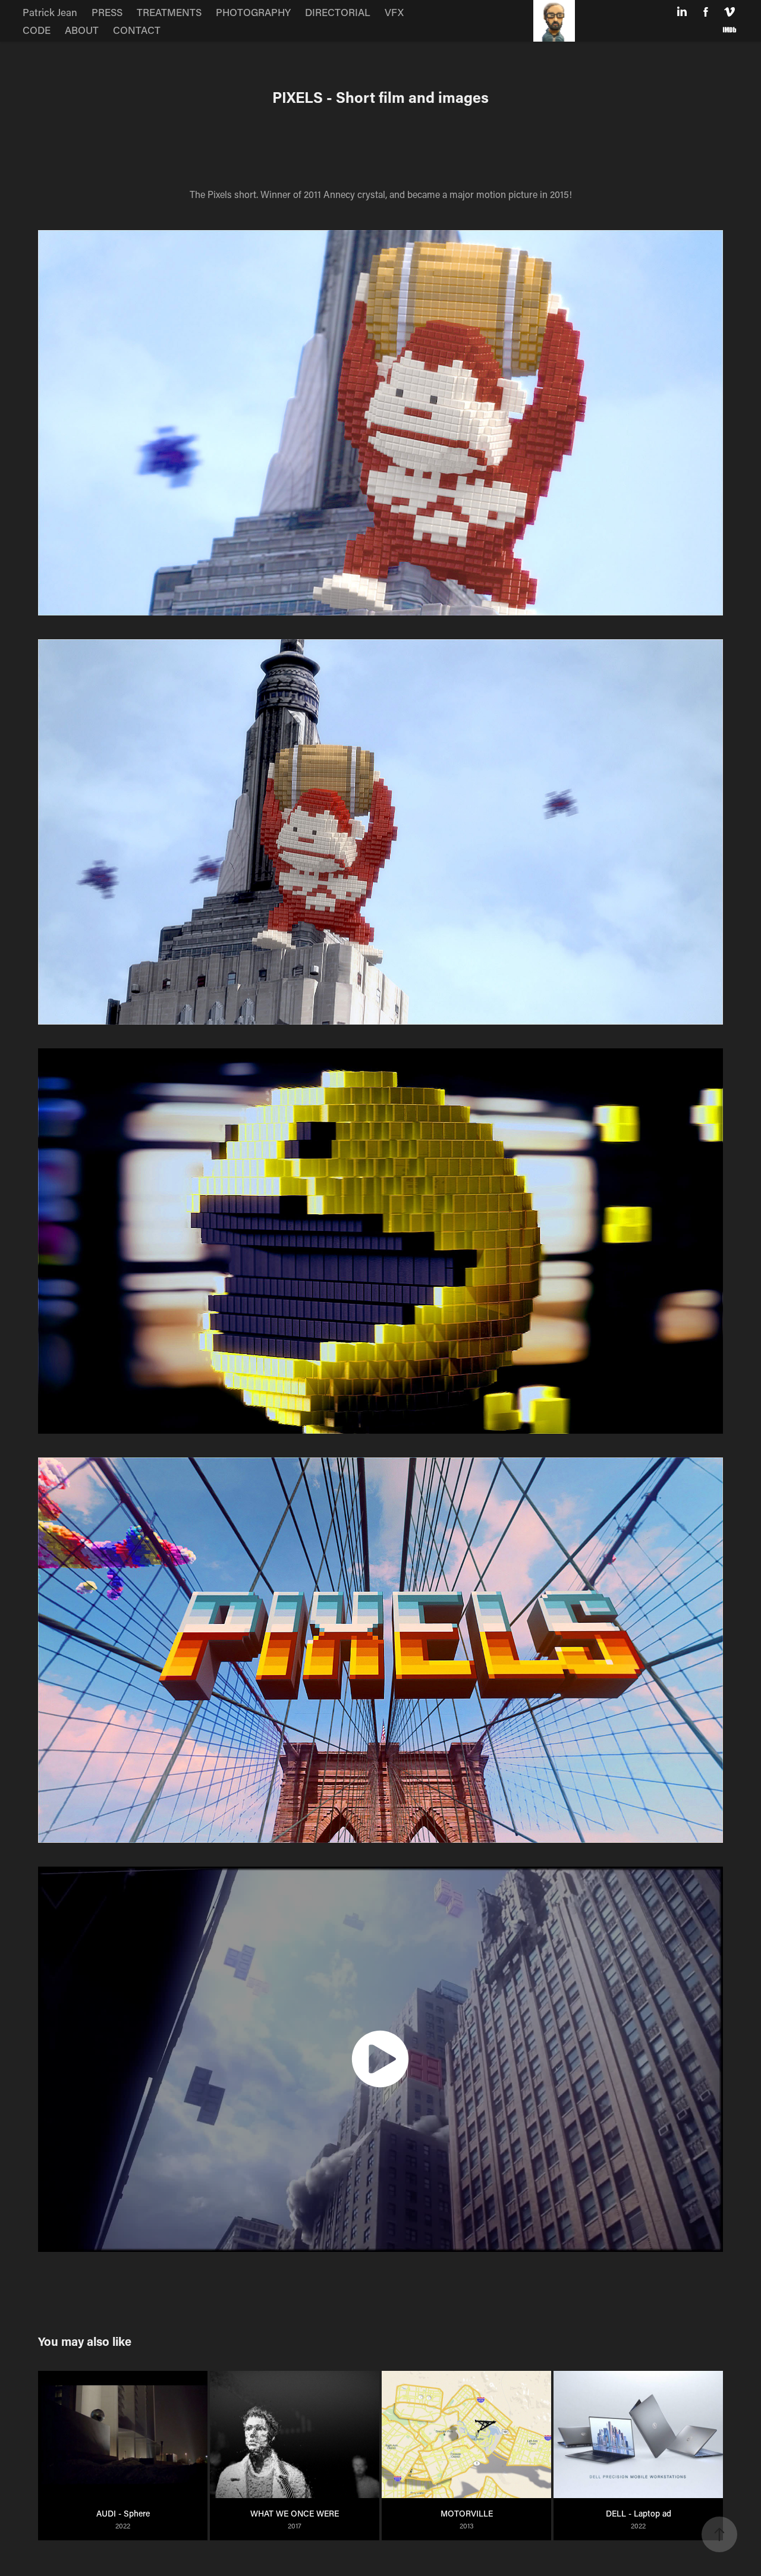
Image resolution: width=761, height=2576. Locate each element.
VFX (394, 12)
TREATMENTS (169, 12)
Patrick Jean (50, 12)
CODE (37, 30)
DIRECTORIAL (338, 12)
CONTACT (137, 30)
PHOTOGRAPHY (253, 12)
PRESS (107, 12)
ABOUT (82, 30)
